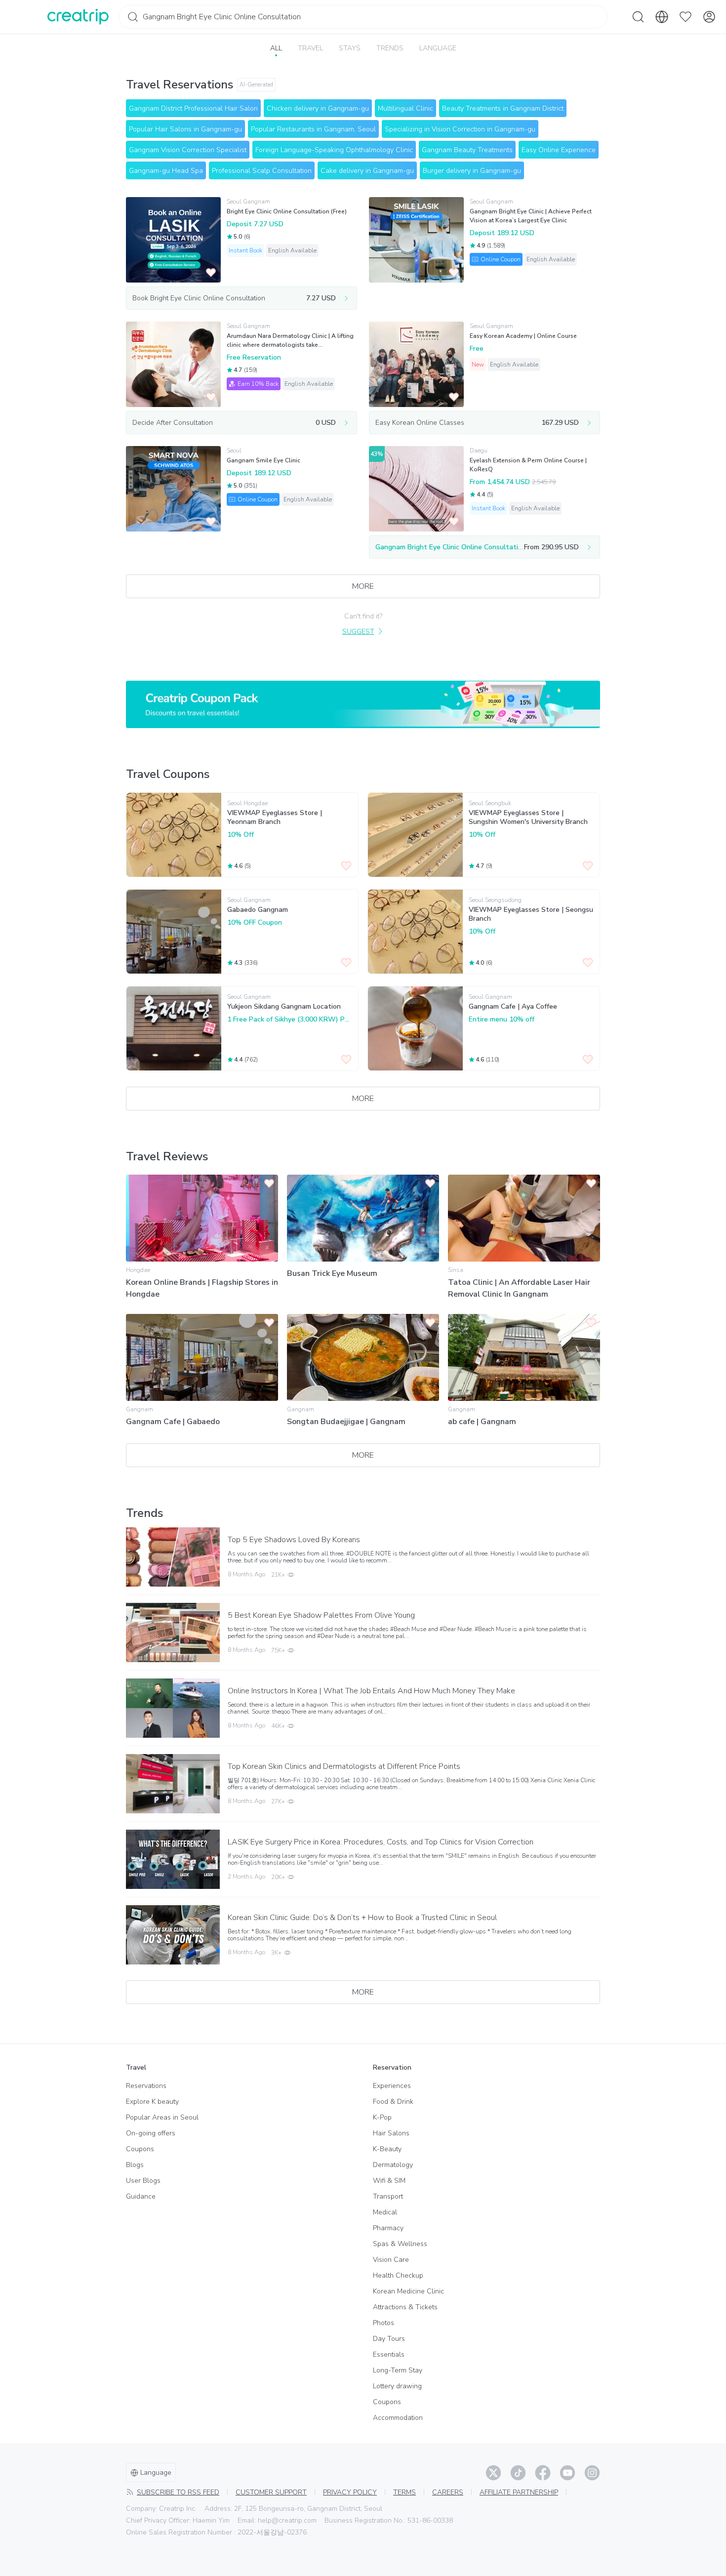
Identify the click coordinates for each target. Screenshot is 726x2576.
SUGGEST (358, 632)
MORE (363, 586)
